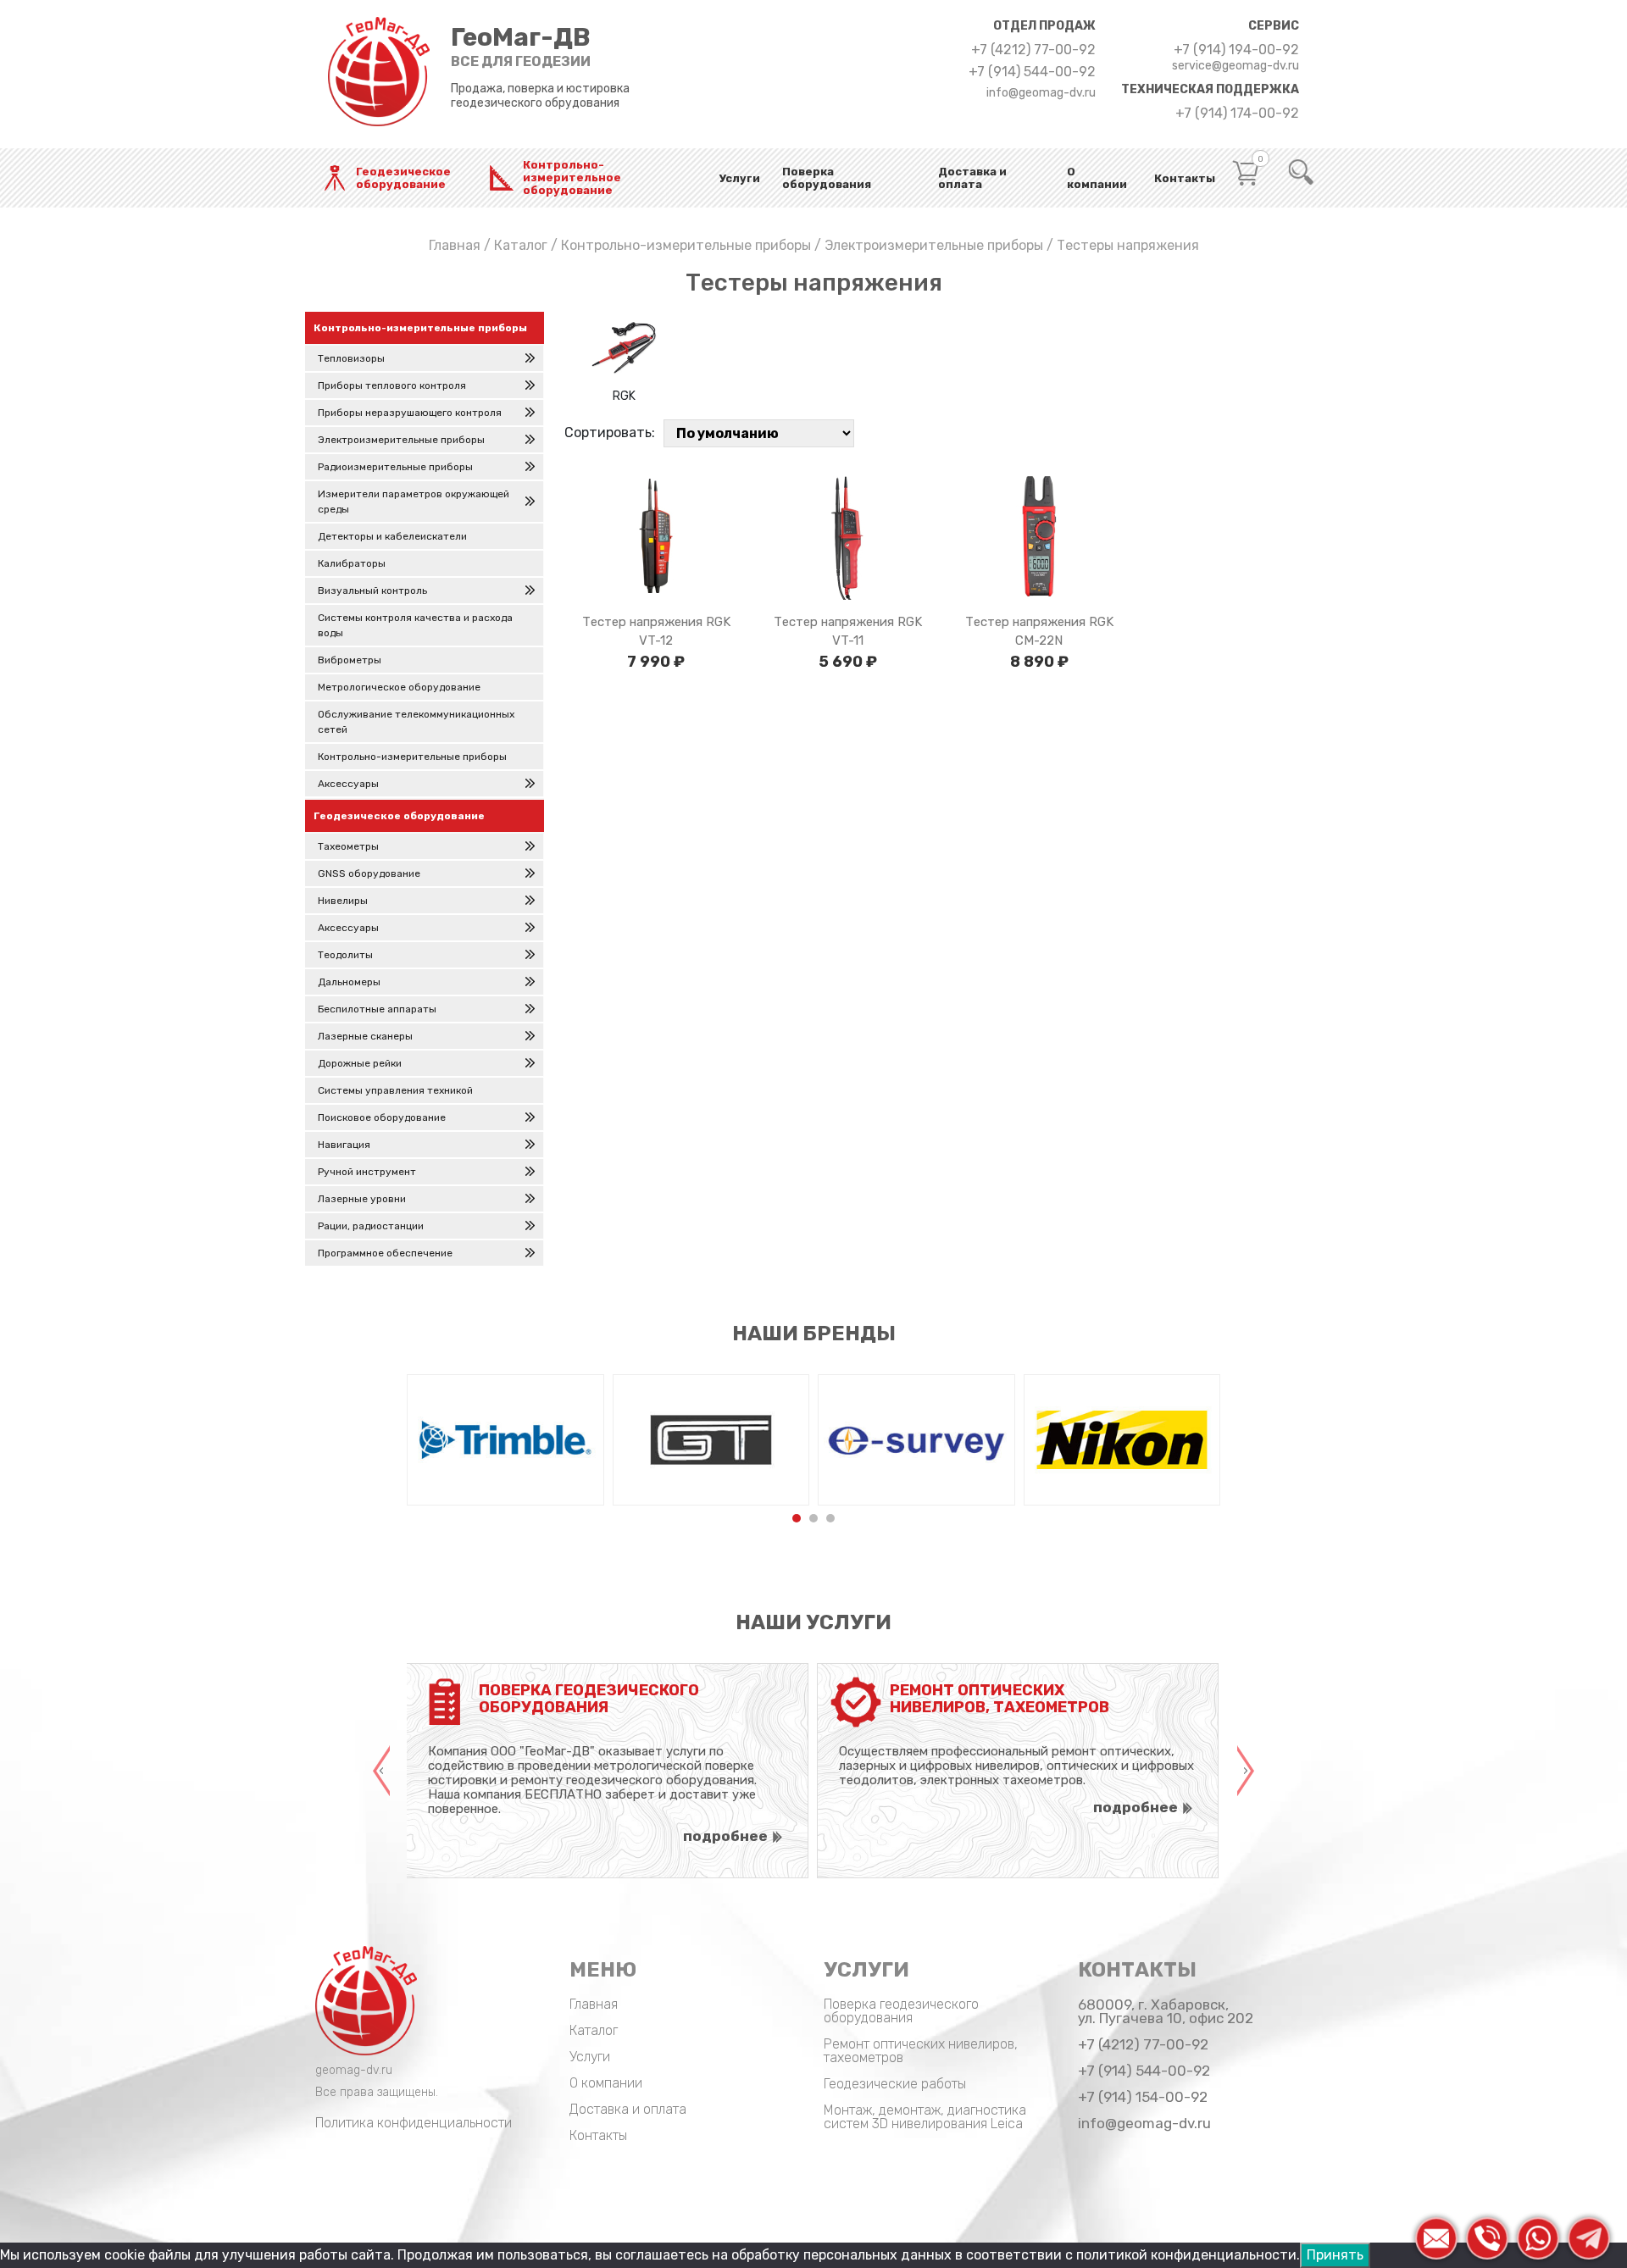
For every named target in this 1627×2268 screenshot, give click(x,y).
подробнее (725, 1836)
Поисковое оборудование (382, 1117)
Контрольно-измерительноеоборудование (572, 177)
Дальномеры (349, 982)
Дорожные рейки (360, 1063)
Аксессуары (348, 784)
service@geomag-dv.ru (1236, 66)
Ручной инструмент (367, 1172)
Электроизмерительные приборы (934, 245)
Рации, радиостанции (371, 1226)
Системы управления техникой (395, 1090)
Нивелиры (343, 901)
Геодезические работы (895, 2084)
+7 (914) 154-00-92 (1143, 2097)
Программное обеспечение (385, 1253)
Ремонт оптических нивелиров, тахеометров (921, 2051)
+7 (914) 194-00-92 (1236, 50)
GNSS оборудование (369, 873)
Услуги (740, 178)
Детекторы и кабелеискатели (392, 536)
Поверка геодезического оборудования (901, 2011)
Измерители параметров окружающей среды (414, 502)
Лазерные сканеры (365, 1036)
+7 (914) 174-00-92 (1237, 114)
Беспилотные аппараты (377, 1009)
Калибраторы (352, 563)
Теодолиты (345, 955)
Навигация (344, 1145)
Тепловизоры (351, 358)
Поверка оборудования (827, 178)
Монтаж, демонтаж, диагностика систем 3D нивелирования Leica (925, 2117)
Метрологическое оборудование (399, 687)
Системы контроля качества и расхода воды (415, 625)
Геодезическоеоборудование (403, 178)
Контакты (1185, 178)
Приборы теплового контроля (392, 385)
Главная (455, 245)
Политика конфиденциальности (414, 2123)
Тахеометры (348, 846)
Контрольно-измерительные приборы (686, 245)
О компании (1097, 178)
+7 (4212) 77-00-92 (1033, 50)
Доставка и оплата (972, 178)
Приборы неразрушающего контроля (410, 413)
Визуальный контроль (372, 591)
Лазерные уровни (362, 1199)
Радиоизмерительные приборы (395, 467)
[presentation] (381, 1771)
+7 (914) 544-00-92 (1032, 72)
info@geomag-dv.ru (1041, 93)
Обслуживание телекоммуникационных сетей (416, 722)
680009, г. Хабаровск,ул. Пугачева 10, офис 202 (1166, 2011)
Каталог (521, 245)
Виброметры (350, 660)
